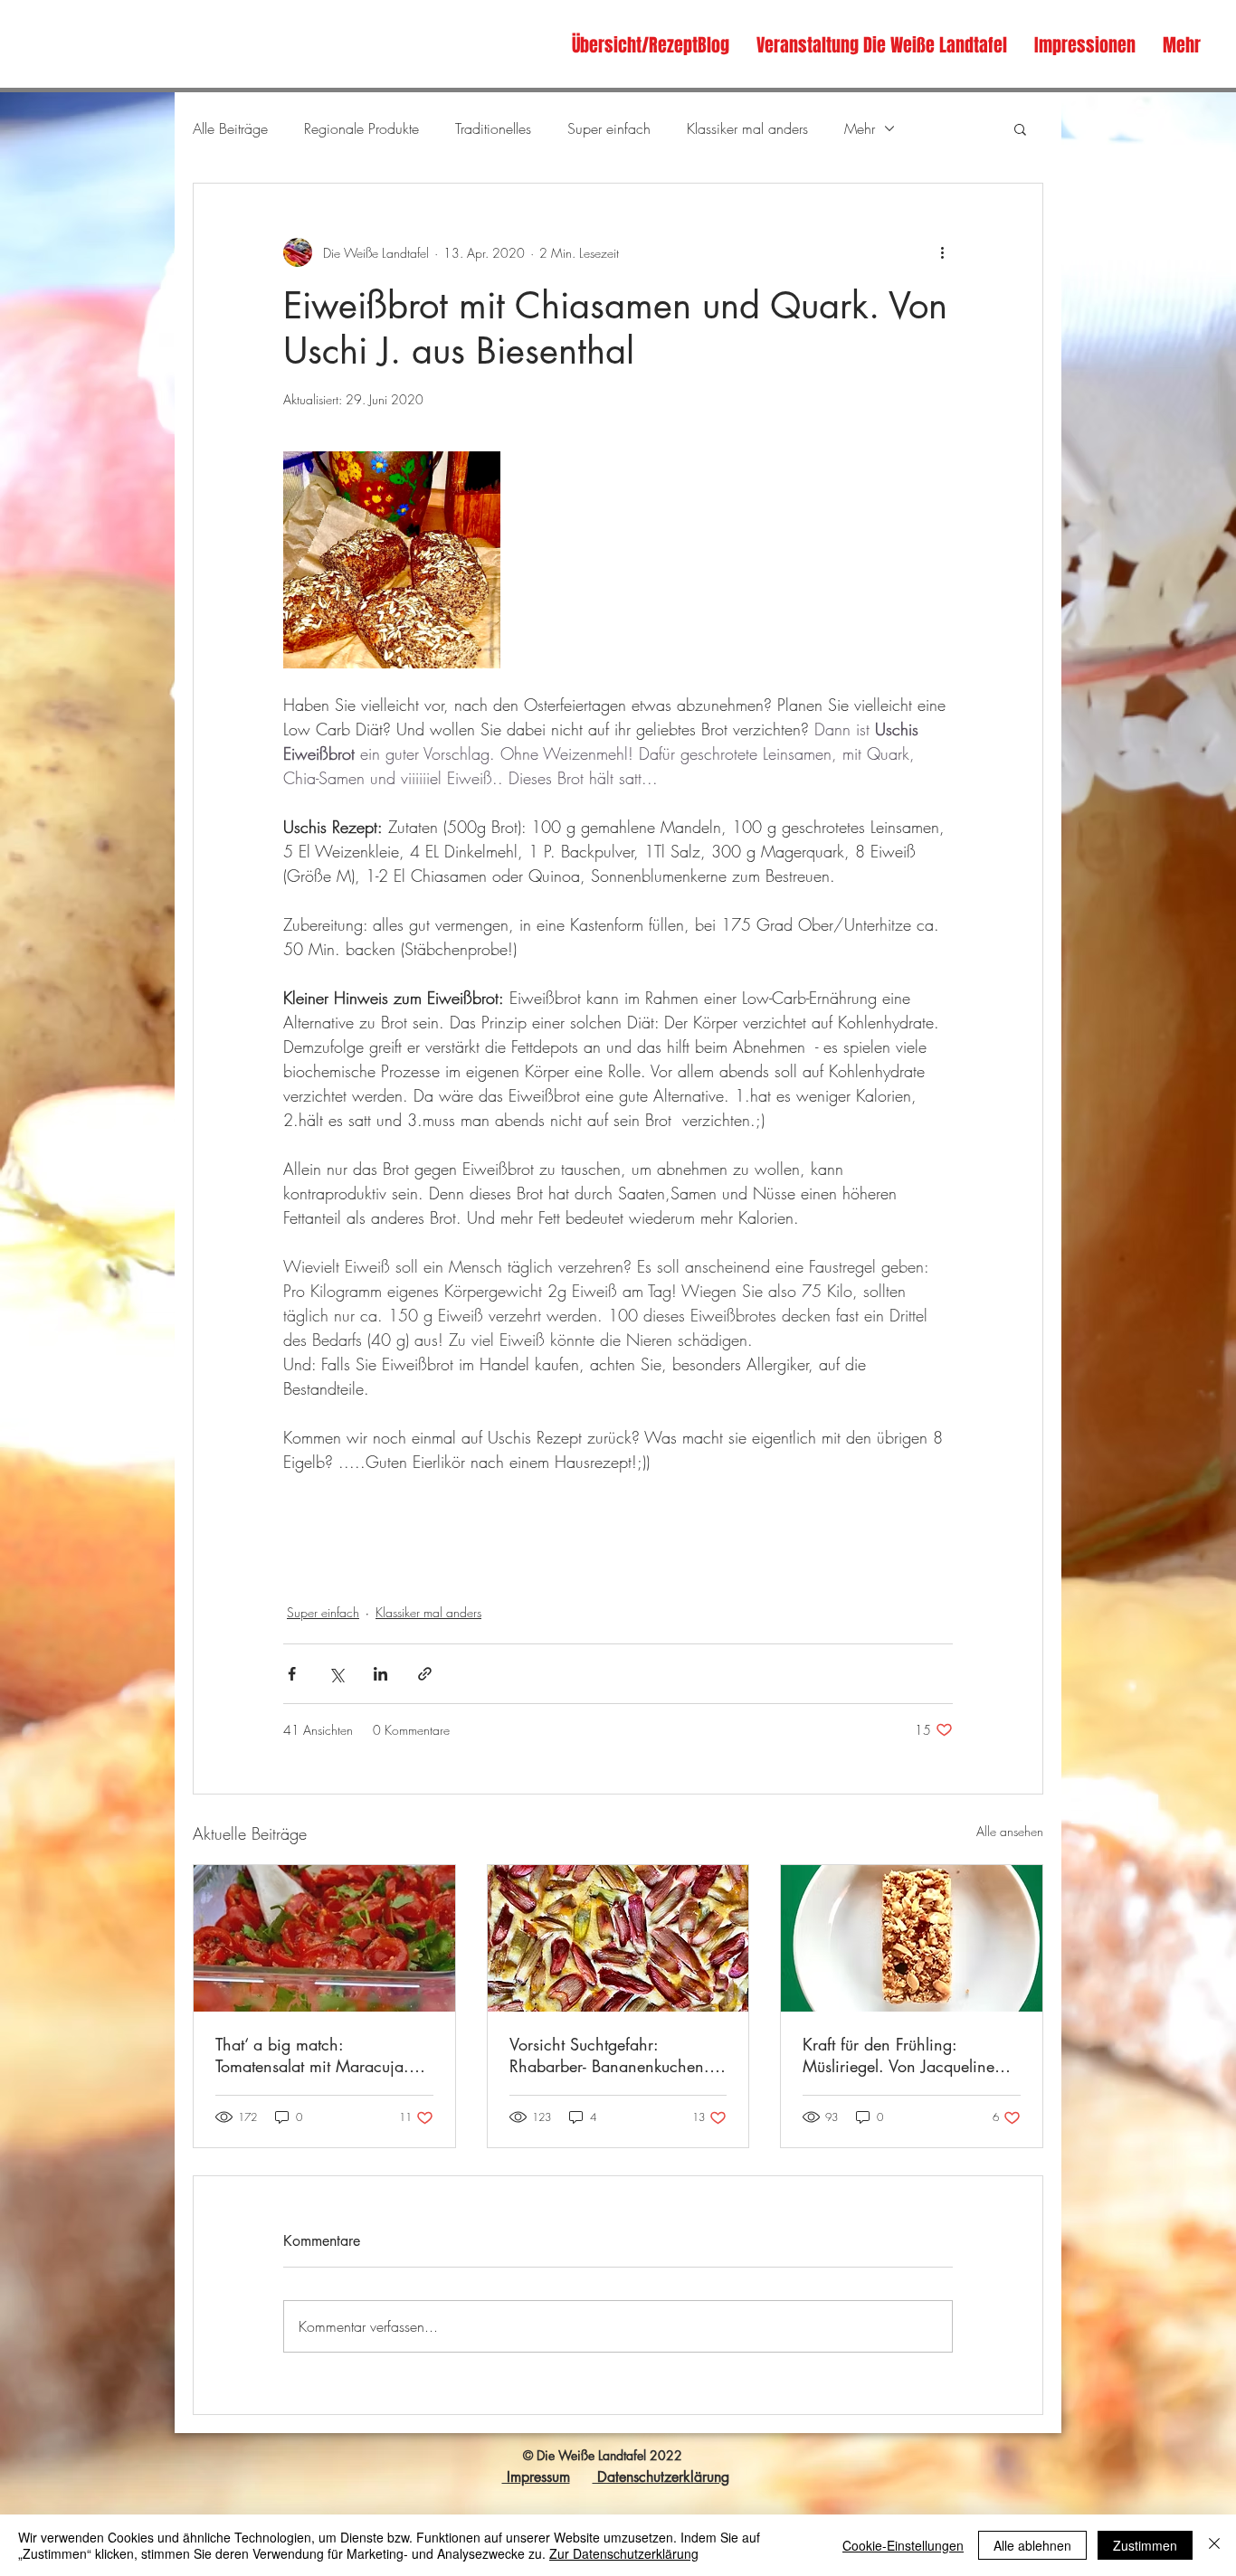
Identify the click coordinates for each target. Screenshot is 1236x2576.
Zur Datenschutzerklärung (624, 2553)
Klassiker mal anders (747, 128)
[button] (1020, 128)
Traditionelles (493, 128)
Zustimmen (1145, 2545)
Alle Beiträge (230, 128)
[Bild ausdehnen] (392, 560)
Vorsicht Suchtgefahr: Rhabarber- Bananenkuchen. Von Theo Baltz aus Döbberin (611, 2055)
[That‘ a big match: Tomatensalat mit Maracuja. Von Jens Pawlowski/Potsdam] (324, 1938)
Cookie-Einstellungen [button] (903, 2545)
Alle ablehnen (1032, 2545)
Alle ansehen (1010, 1831)
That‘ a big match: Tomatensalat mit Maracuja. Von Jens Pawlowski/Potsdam (318, 2055)
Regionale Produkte (361, 128)
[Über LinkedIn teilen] (380, 1674)
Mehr (860, 128)
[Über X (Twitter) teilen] (336, 1674)
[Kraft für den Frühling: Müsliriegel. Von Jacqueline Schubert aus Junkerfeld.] (912, 1938)
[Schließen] (1214, 2545)
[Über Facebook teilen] (292, 1674)
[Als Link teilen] (425, 1674)
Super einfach (609, 128)
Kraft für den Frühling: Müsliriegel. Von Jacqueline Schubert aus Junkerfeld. (898, 2055)
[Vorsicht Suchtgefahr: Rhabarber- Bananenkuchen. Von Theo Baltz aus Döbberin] (618, 1938)
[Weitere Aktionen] (942, 252)
